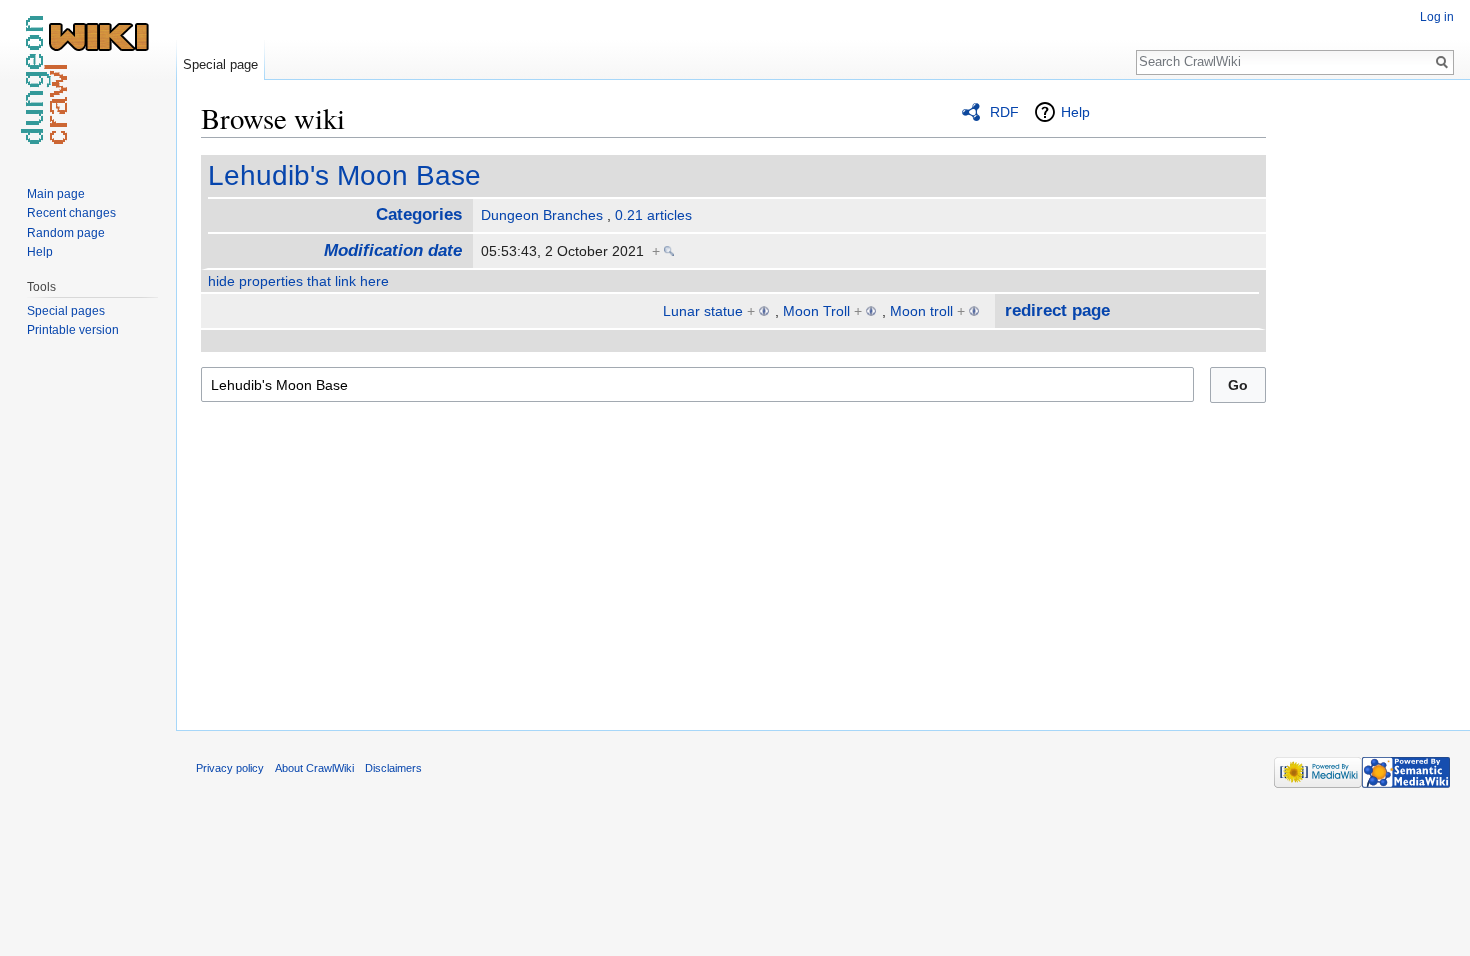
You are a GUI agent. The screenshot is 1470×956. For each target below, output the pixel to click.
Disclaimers (393, 768)
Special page (220, 64)
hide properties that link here (298, 281)
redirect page (1057, 310)
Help (1075, 112)
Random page (66, 233)
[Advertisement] (1366, 400)
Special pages (66, 311)
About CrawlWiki (314, 768)
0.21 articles (653, 215)
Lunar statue (703, 311)
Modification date (393, 250)
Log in (1437, 17)
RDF (1004, 112)
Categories (419, 214)
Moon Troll (816, 311)
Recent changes (71, 213)
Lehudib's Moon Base (344, 175)
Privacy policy (230, 768)
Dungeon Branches (542, 215)
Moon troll (921, 311)
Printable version (73, 330)
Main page (56, 194)
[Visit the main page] (88, 80)
